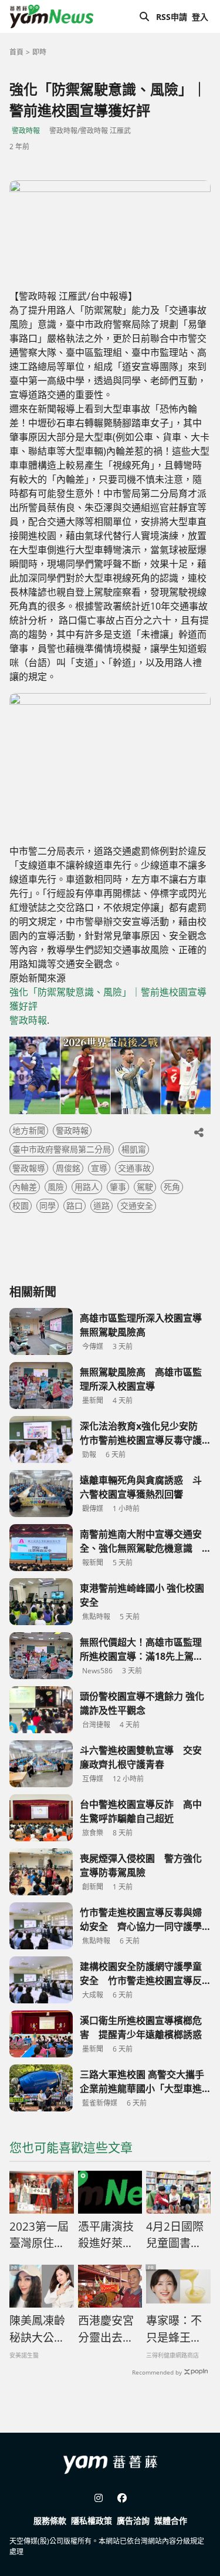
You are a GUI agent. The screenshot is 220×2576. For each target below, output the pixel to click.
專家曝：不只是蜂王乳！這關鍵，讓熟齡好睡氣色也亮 (174, 2329)
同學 (48, 1205)
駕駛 (145, 1187)
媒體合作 (171, 2520)
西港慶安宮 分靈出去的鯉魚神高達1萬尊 (110, 2329)
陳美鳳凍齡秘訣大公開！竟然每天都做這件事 (37, 2329)
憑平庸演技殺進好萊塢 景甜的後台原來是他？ (106, 2235)
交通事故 (134, 1168)
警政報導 (29, 1168)
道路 (101, 1205)
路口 (75, 1205)
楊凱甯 (134, 1149)
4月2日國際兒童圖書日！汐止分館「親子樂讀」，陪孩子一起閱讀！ (177, 2235)
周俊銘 (68, 1168)
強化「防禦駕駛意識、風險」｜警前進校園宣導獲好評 (108, 999)
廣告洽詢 (133, 2520)
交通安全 (137, 1205)
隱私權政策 (92, 2520)
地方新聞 (29, 1130)
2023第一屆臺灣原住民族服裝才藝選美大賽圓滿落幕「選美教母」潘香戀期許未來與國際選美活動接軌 (39, 2235)
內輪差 (25, 1187)
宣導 (99, 1168)
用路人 (87, 1187)
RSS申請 (172, 17)
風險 (56, 1187)
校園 (21, 1205)
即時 (39, 52)
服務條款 (50, 2520)
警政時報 (26, 131)
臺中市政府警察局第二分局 (62, 1149)
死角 (172, 1187)
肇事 (118, 1187)
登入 (200, 17)
